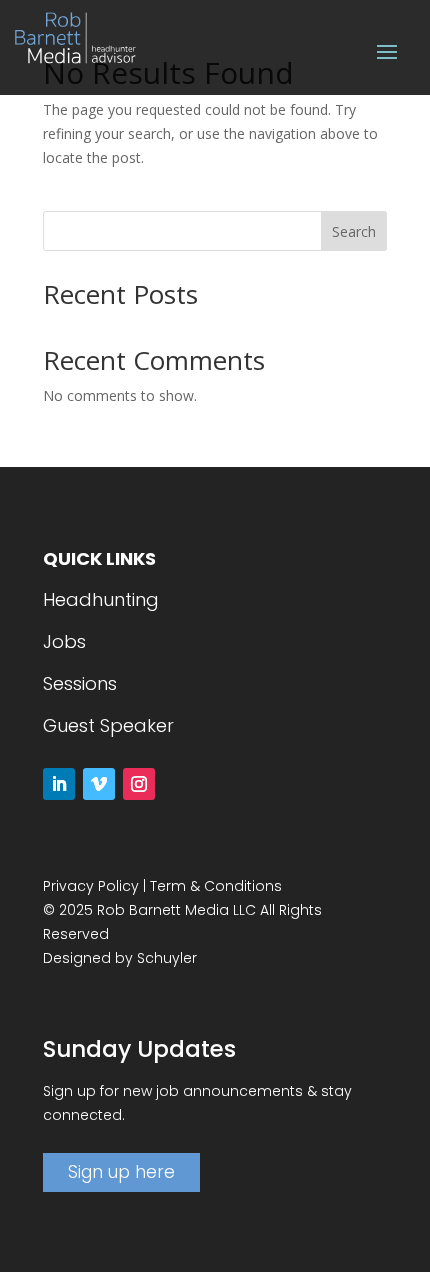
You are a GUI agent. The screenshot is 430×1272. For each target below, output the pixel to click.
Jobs (64, 641)
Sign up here (121, 1172)
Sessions (80, 683)
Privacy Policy (91, 886)
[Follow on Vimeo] (99, 784)
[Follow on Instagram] (139, 784)
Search (354, 231)
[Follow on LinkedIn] (59, 784)
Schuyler (167, 958)
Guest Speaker (108, 725)
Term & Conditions (216, 886)
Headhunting (101, 599)
